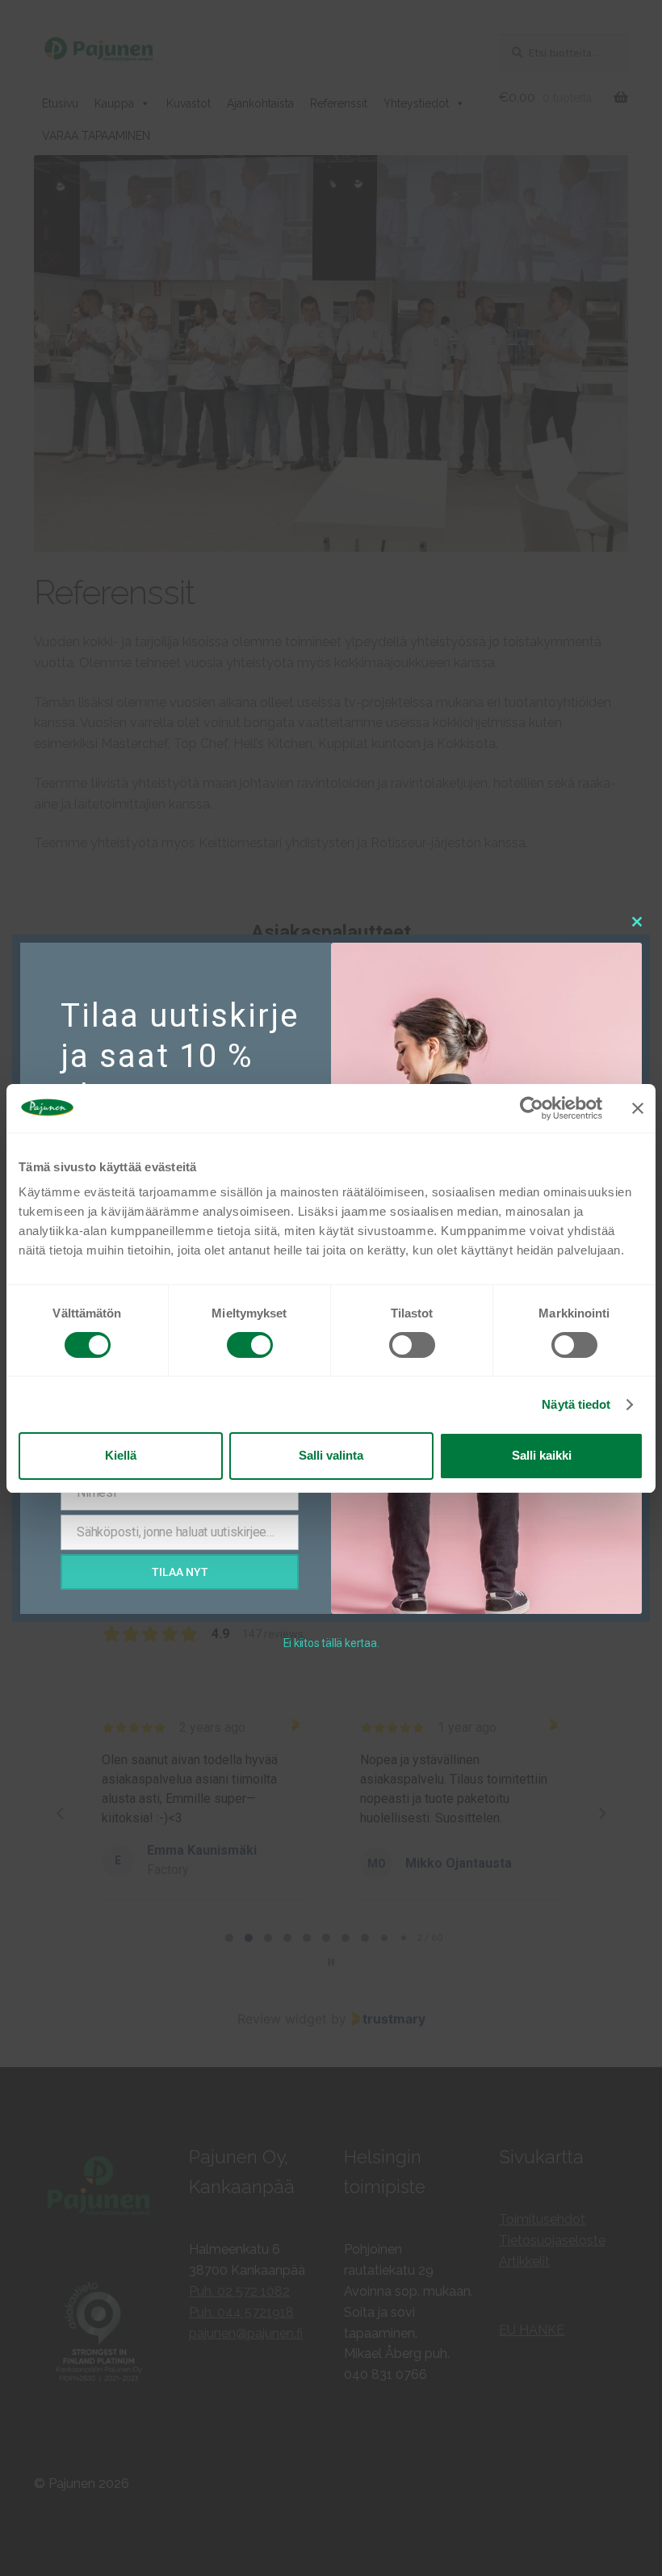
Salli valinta (331, 1455)
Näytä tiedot (576, 1404)
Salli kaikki (542, 1455)
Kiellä (121, 1455)
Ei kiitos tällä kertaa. (331, 1643)
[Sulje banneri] (638, 1107)
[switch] (250, 1345)
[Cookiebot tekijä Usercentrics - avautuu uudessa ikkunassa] (532, 1107)
